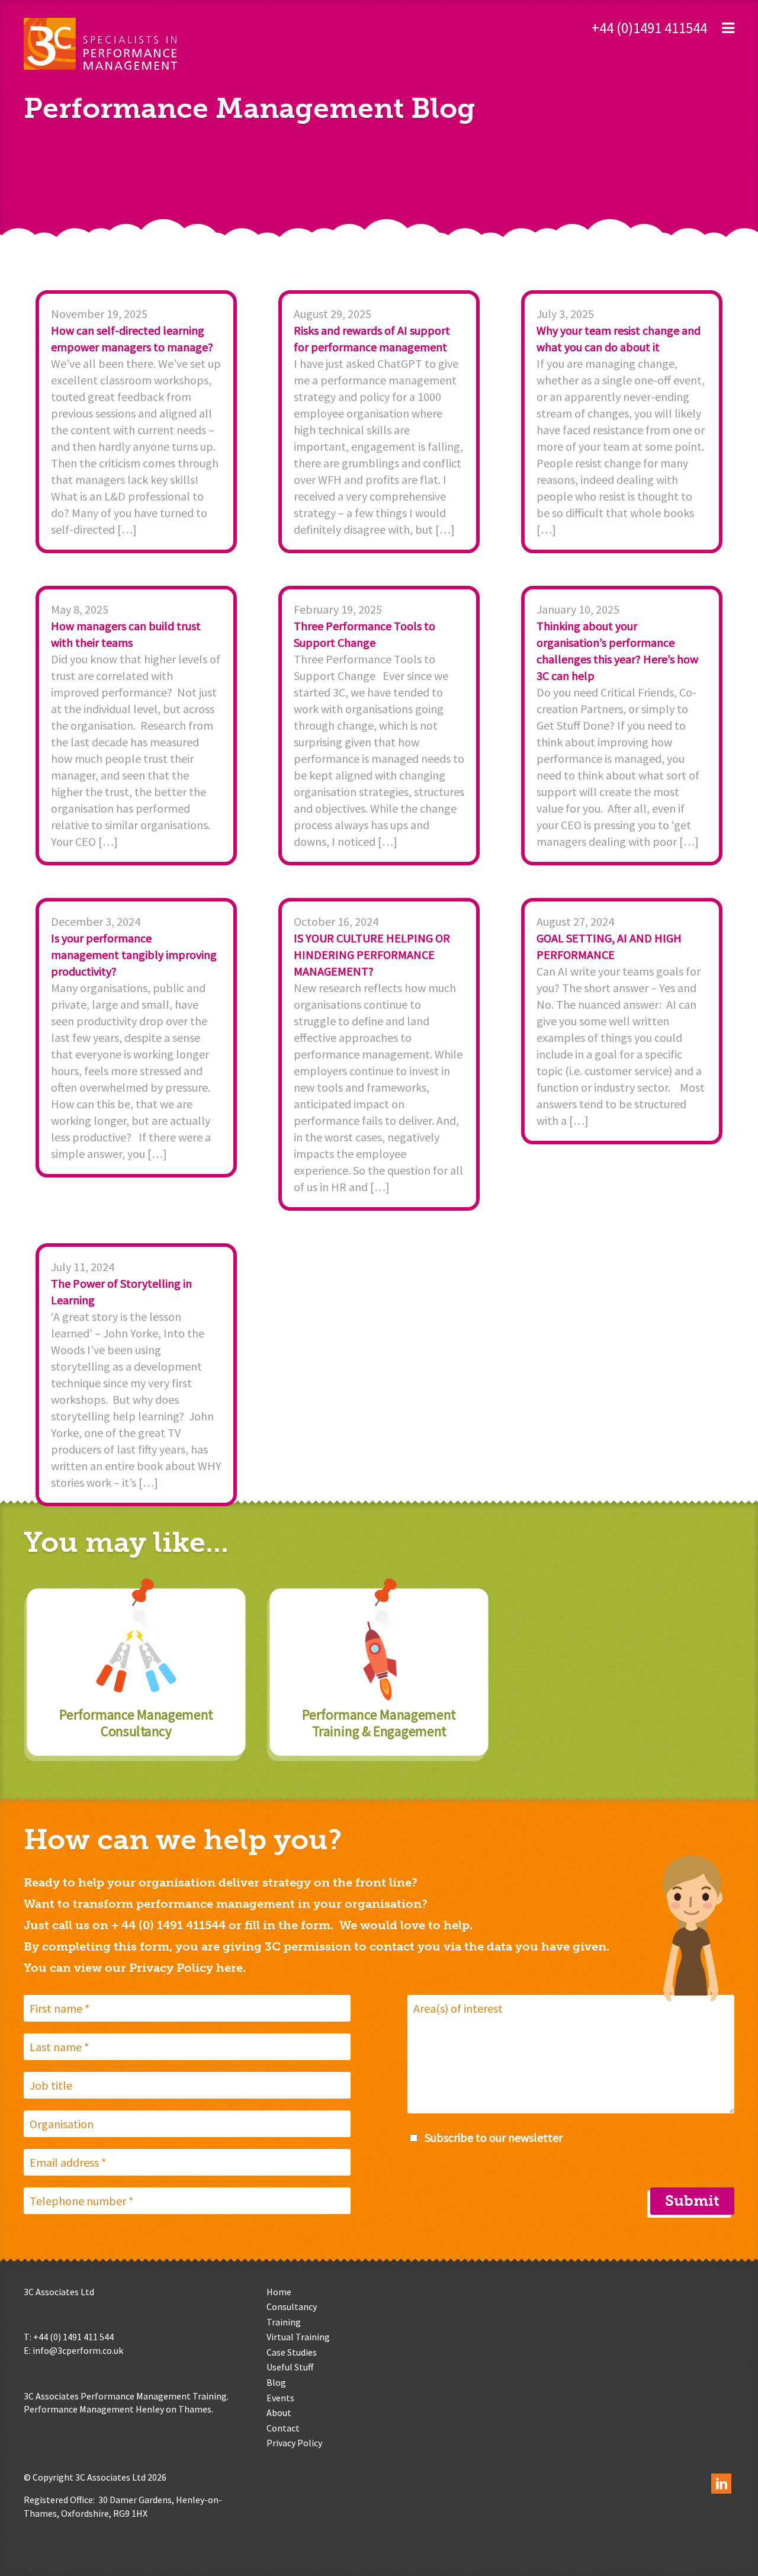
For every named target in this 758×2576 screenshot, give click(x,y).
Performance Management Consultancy (136, 1723)
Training (284, 2322)
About (279, 2413)
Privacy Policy (294, 2443)
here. (231, 1968)
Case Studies (292, 2352)
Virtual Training (298, 2337)
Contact (283, 2428)
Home (279, 2292)
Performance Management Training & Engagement (379, 1723)
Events (280, 2398)
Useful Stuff (290, 2367)
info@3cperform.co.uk (78, 2350)
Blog (276, 2382)
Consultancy (292, 2306)
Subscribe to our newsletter (494, 2137)
